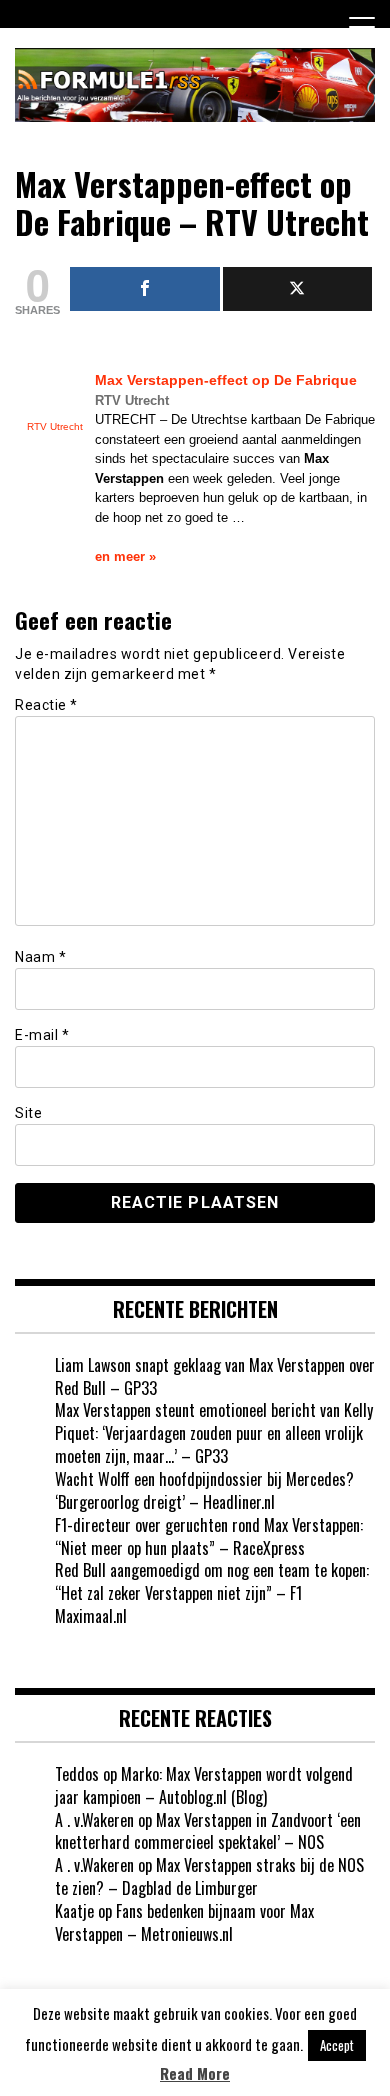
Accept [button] (337, 2045)
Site (28, 1113)
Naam (40, 957)
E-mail (42, 1035)
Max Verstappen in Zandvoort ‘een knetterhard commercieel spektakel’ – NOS (208, 1831)
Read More (195, 2073)
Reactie (46, 705)
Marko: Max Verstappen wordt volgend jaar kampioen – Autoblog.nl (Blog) (204, 1785)
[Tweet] (298, 289)
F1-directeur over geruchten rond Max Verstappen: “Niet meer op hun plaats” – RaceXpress (209, 1536)
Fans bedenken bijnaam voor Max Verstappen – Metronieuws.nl (184, 1922)
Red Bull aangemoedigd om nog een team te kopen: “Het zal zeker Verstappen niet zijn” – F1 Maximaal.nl (212, 1593)
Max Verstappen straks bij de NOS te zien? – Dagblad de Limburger (209, 1876)
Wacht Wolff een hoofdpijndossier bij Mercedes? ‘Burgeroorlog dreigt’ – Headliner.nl (204, 1490)
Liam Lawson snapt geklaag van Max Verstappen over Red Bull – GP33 (215, 1376)
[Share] (145, 289)
